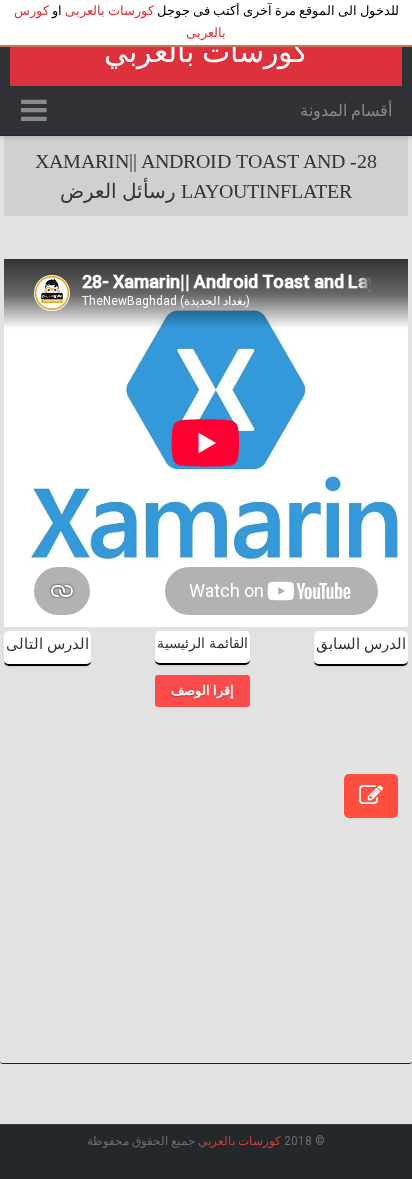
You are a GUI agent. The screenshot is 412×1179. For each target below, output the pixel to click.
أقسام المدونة (346, 110)
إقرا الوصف (202, 690)
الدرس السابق (361, 644)
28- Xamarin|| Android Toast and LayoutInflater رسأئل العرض (206, 176)
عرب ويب (244, 1158)
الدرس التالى (47, 644)
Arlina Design (145, 1158)
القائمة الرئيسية (202, 643)
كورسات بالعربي (206, 51)
